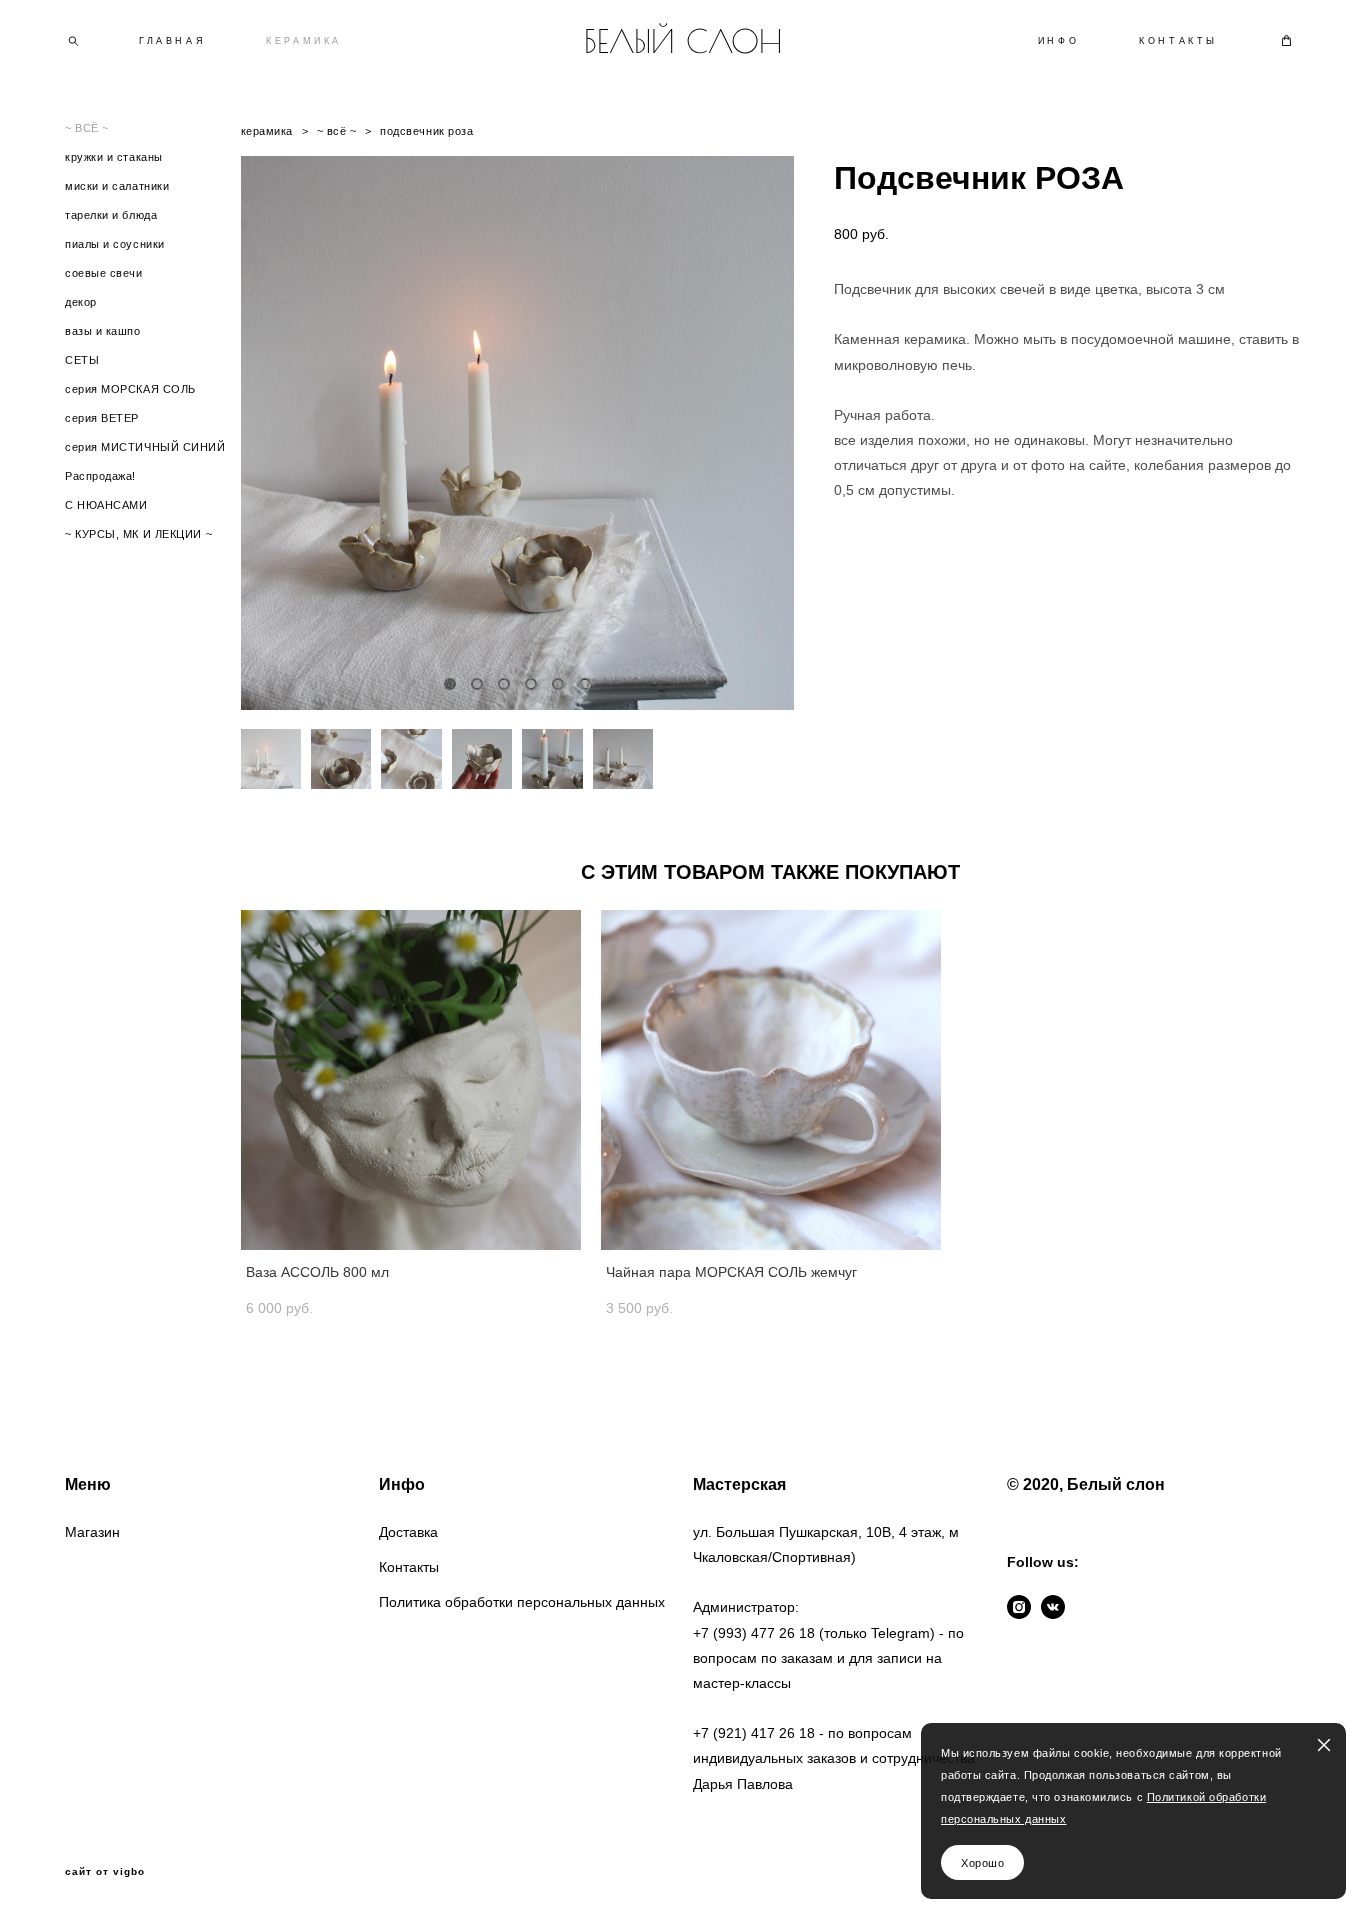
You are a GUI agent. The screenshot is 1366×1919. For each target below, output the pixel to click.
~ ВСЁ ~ (87, 128)
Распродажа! (100, 476)
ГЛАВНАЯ (172, 41)
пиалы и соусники (115, 244)
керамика (267, 131)
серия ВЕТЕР (102, 418)
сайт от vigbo (105, 1872)
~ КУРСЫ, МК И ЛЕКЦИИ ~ (138, 534)
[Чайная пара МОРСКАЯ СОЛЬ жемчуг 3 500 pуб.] (771, 1080)
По (1154, 1797)
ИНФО (1058, 41)
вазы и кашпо (103, 331)
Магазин (92, 1532)
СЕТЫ (82, 360)
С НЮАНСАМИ (106, 505)
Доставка (408, 1532)
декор (81, 302)
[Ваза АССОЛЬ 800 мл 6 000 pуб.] (411, 1080)
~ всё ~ (337, 131)
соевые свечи (104, 273)
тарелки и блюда (111, 215)
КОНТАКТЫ (1178, 41)
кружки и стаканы (114, 157)
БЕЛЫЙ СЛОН (683, 41)
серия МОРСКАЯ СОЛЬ (130, 389)
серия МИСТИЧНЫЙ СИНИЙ (145, 447)
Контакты (409, 1567)
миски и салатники (117, 186)
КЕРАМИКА (304, 41)
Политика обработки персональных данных (522, 1602)
